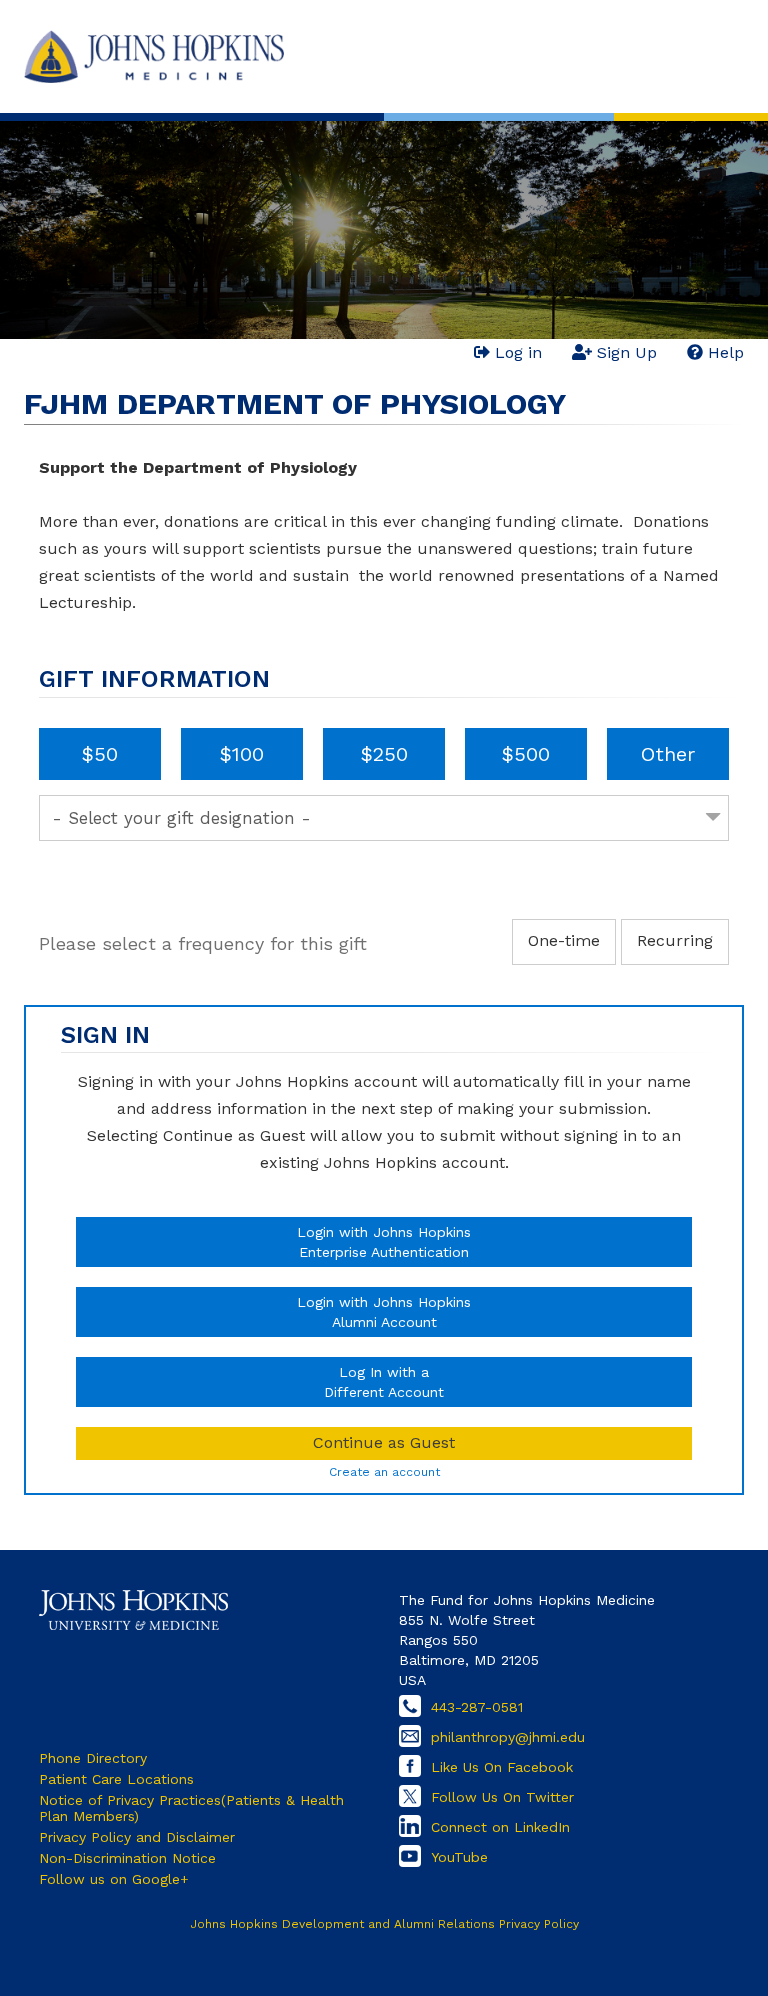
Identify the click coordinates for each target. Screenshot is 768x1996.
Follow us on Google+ (114, 1879)
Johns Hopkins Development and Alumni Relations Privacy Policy (384, 1924)
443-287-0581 (477, 1707)
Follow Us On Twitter (502, 1797)
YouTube (459, 1857)
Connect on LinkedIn (500, 1827)
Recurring (675, 940)
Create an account (384, 1472)
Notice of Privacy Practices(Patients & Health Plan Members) (191, 1808)
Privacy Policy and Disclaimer (137, 1837)
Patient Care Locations (116, 1779)
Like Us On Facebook (502, 1767)
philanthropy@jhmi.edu (508, 1737)
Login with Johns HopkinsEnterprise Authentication (384, 1242)
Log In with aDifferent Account (384, 1382)
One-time (564, 940)
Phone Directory (93, 1758)
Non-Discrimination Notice (127, 1858)
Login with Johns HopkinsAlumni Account (384, 1312)
